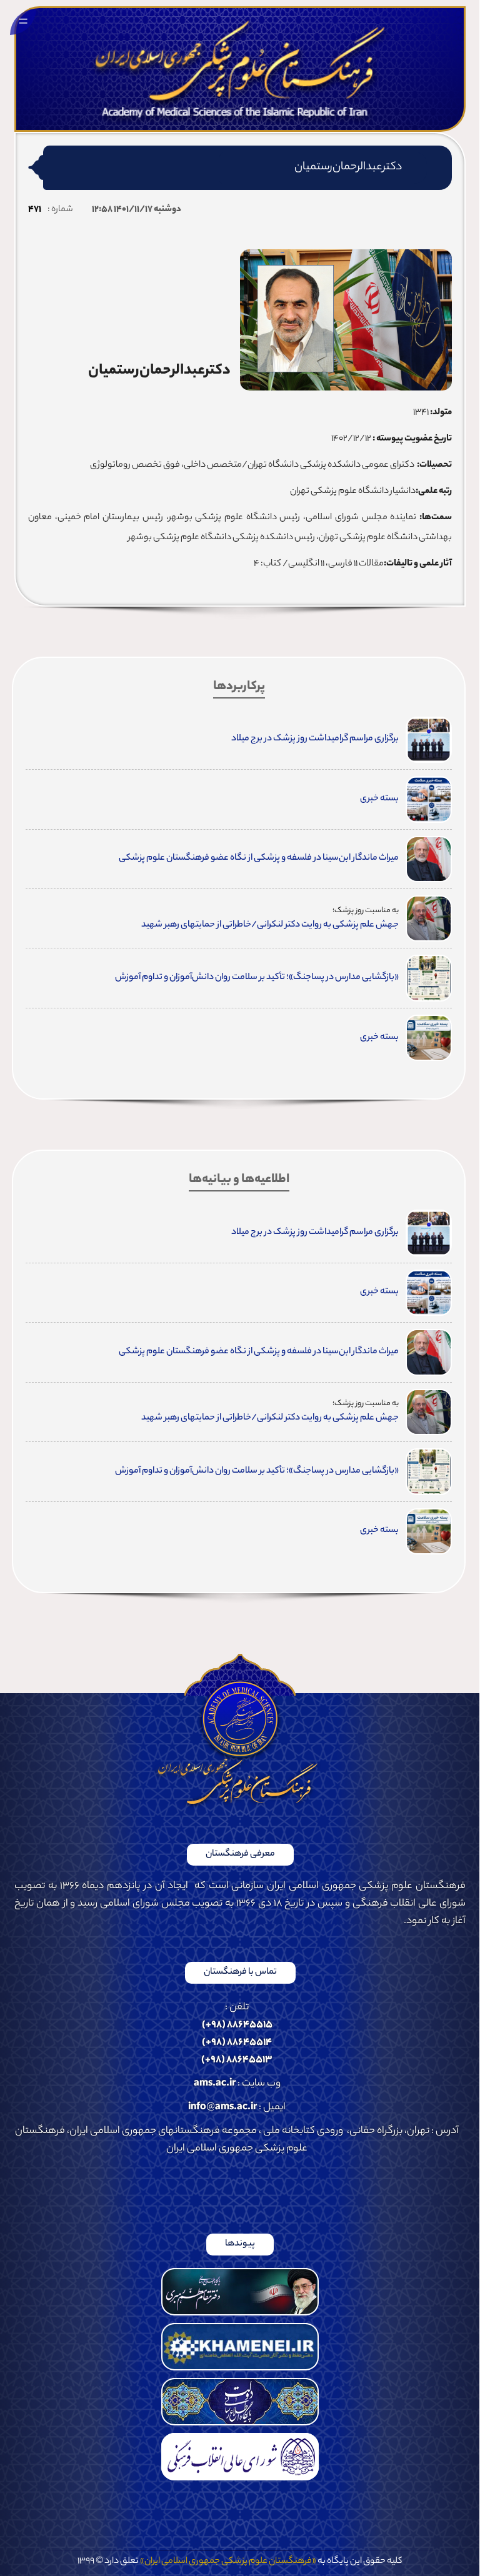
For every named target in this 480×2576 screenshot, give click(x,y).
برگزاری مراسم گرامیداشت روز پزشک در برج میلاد (315, 739)
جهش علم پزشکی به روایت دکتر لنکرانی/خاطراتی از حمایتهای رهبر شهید (270, 925)
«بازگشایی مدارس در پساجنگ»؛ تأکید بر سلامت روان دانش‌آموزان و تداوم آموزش (257, 978)
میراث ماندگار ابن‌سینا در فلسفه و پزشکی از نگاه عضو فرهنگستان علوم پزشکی (259, 858)
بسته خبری (379, 799)
